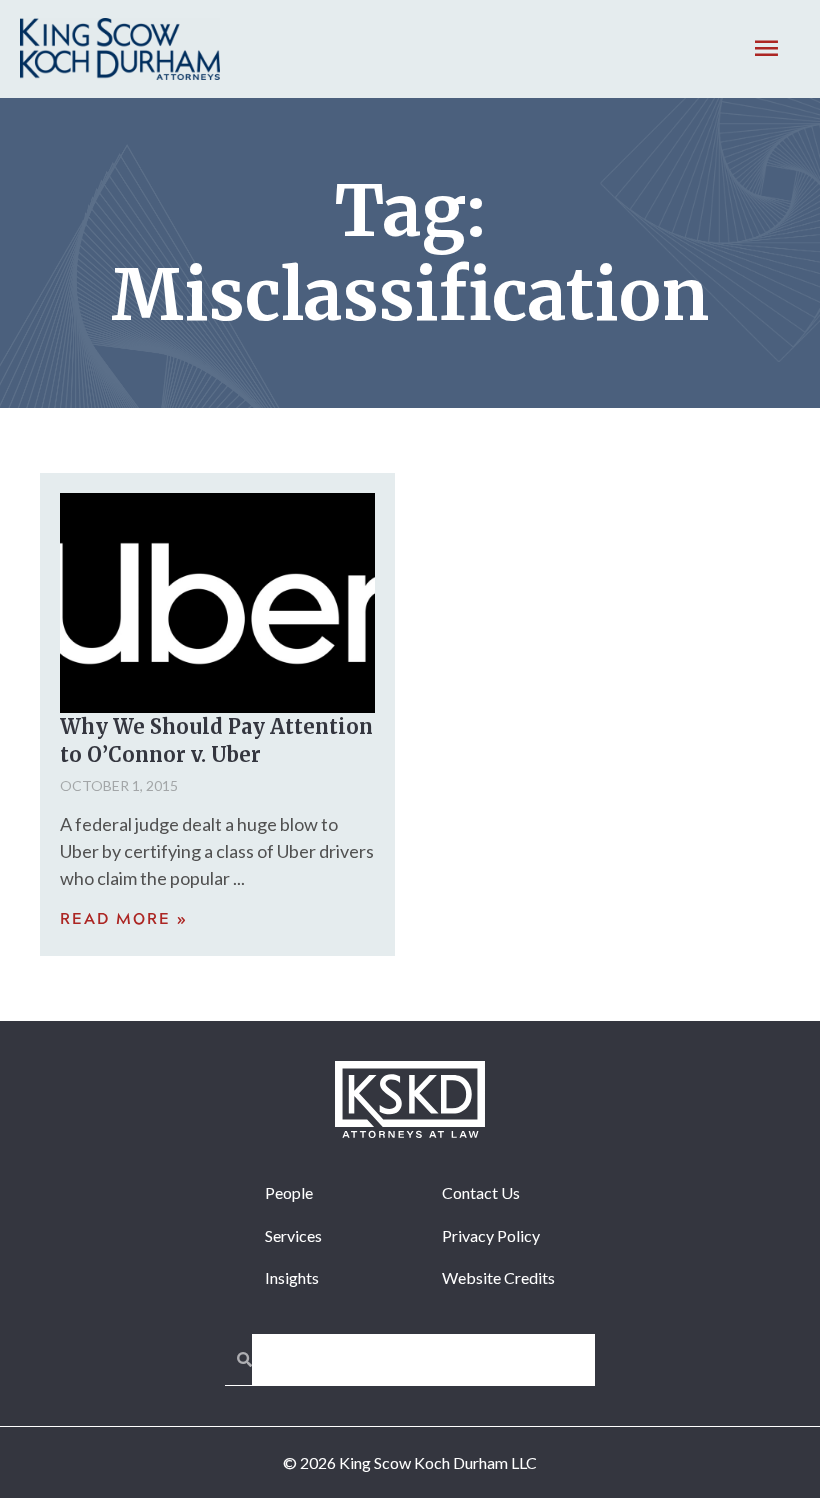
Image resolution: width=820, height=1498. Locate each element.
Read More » (124, 919)
